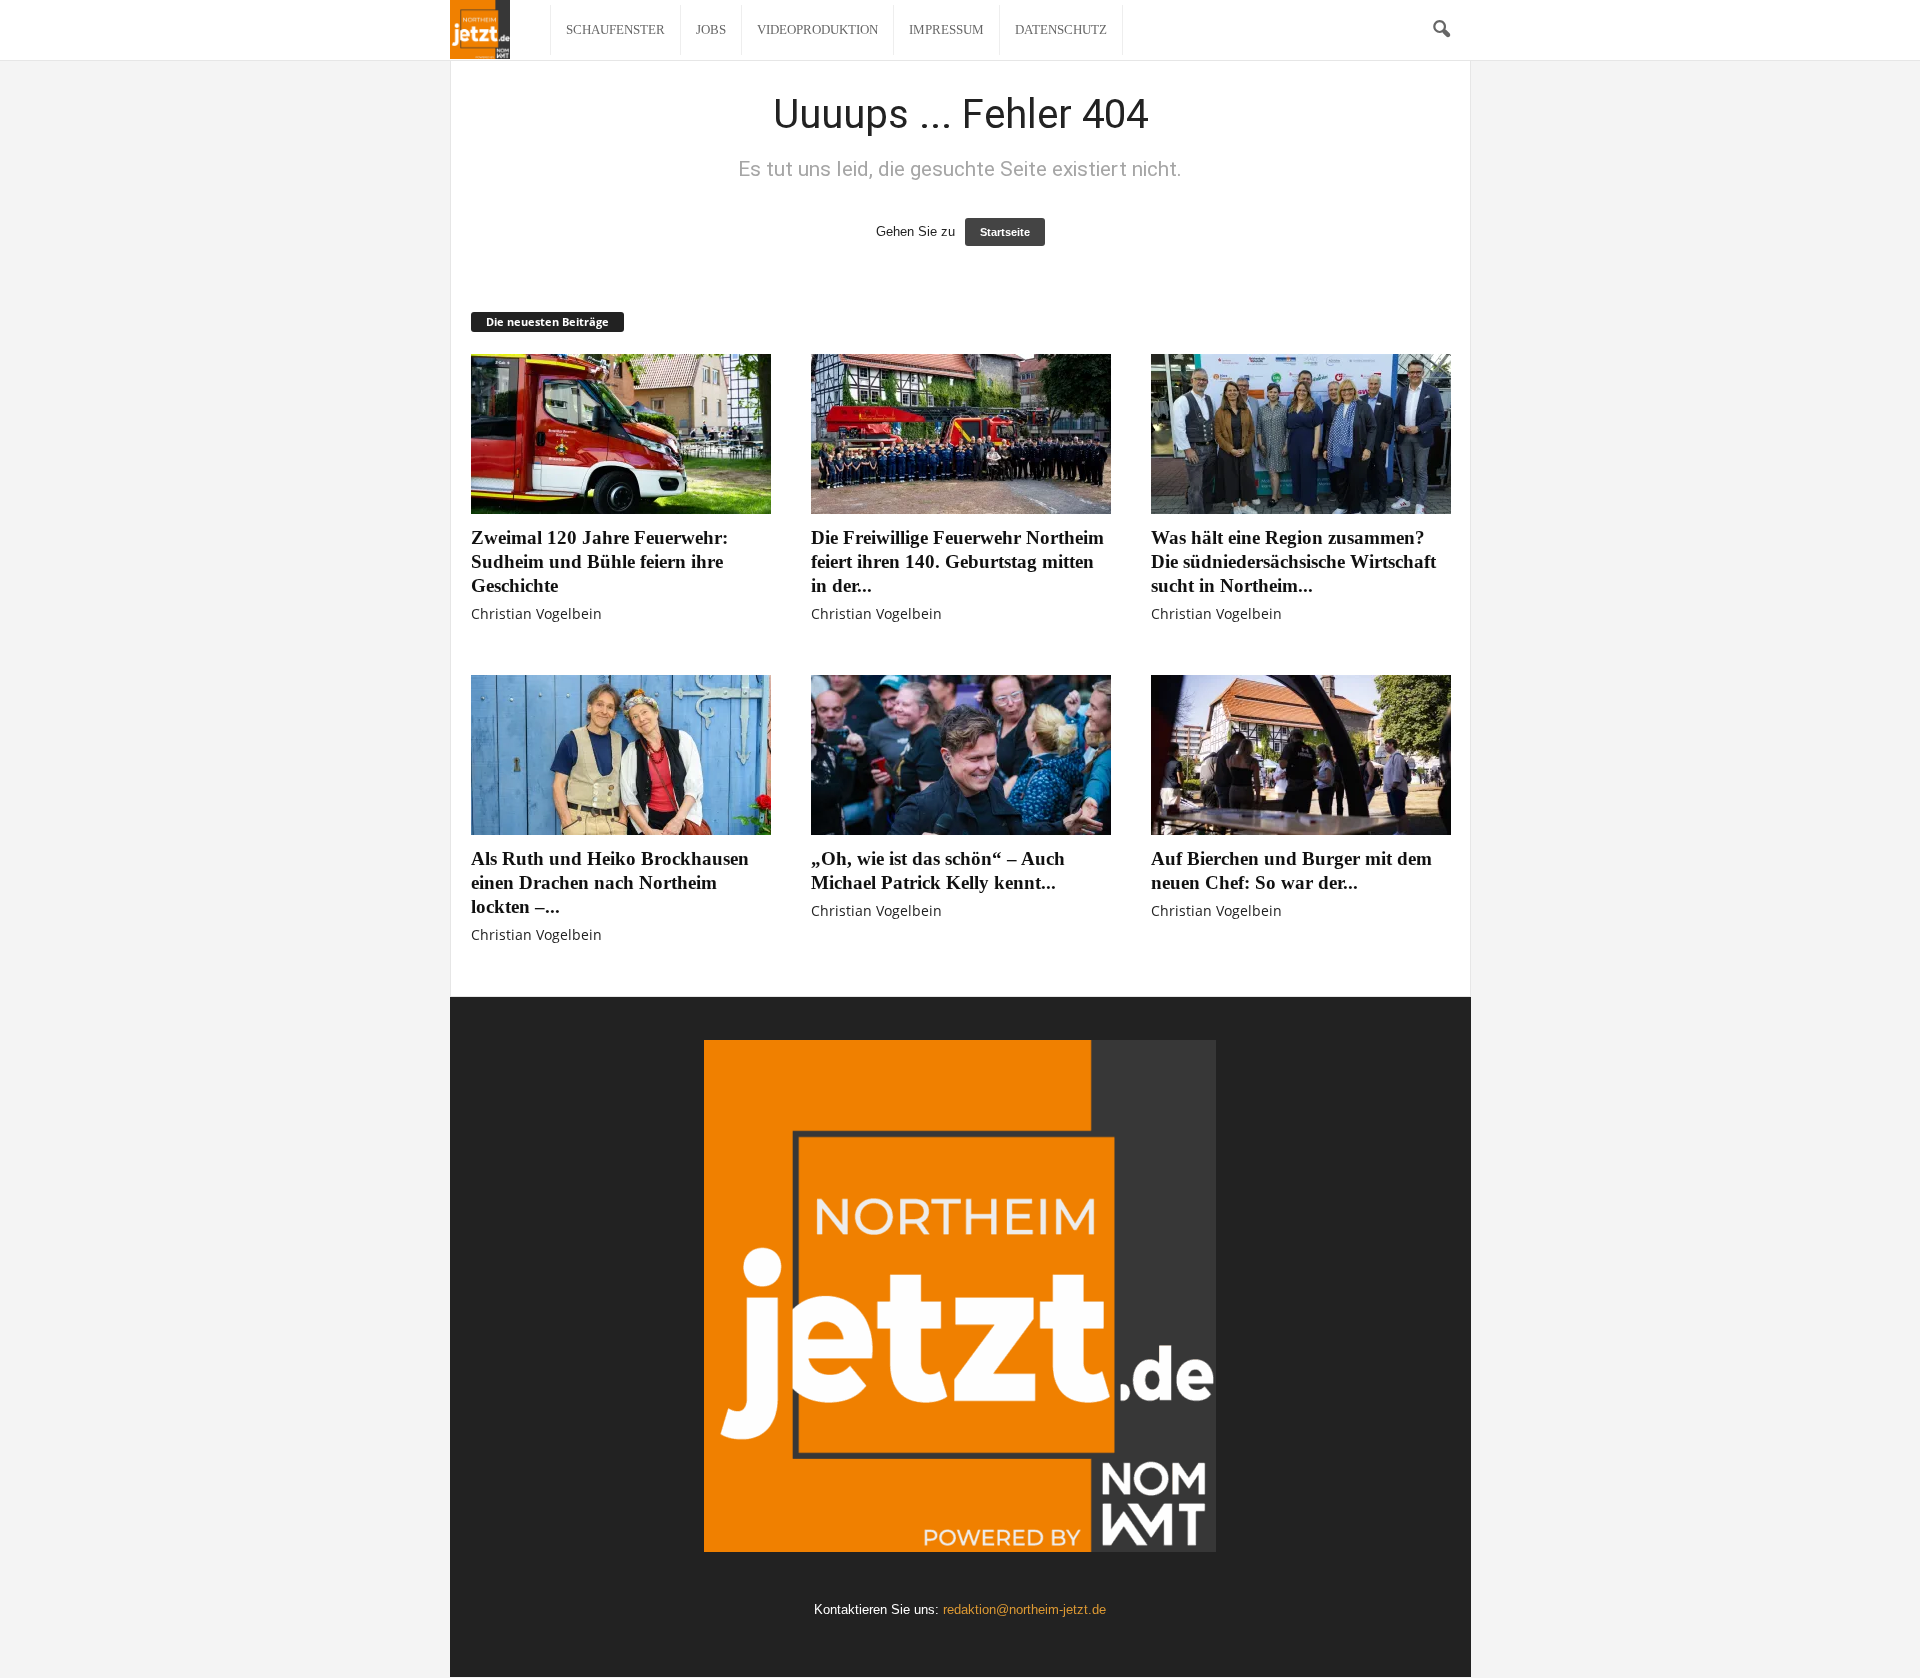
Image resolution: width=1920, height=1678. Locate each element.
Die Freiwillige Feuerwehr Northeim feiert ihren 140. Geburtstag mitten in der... (957, 561)
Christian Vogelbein (536, 613)
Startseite (1005, 232)
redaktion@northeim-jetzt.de (1024, 1609)
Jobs (711, 29)
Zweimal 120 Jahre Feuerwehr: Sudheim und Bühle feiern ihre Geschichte (599, 561)
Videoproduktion (817, 29)
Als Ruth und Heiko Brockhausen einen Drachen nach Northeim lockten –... (610, 882)
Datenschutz (1061, 29)
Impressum (946, 29)
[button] (1441, 30)
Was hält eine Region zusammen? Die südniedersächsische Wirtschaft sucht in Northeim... (1293, 561)
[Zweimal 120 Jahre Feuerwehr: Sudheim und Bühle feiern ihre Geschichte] (621, 434)
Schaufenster (615, 29)
